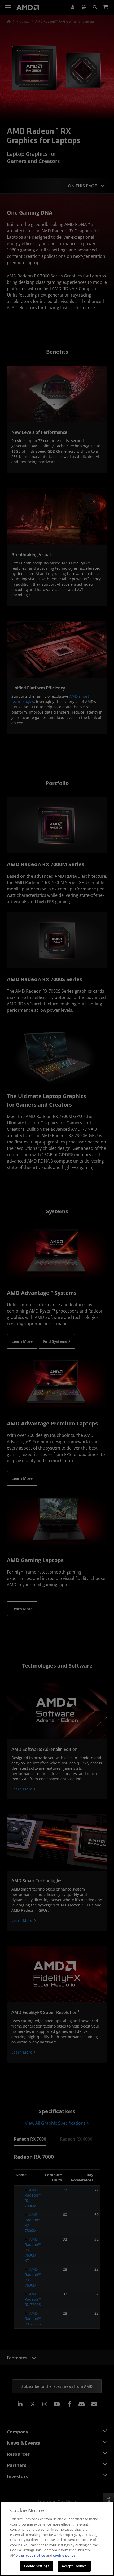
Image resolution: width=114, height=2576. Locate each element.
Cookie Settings (37, 2566)
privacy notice (33, 2555)
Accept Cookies (74, 2566)
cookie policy (64, 2555)
